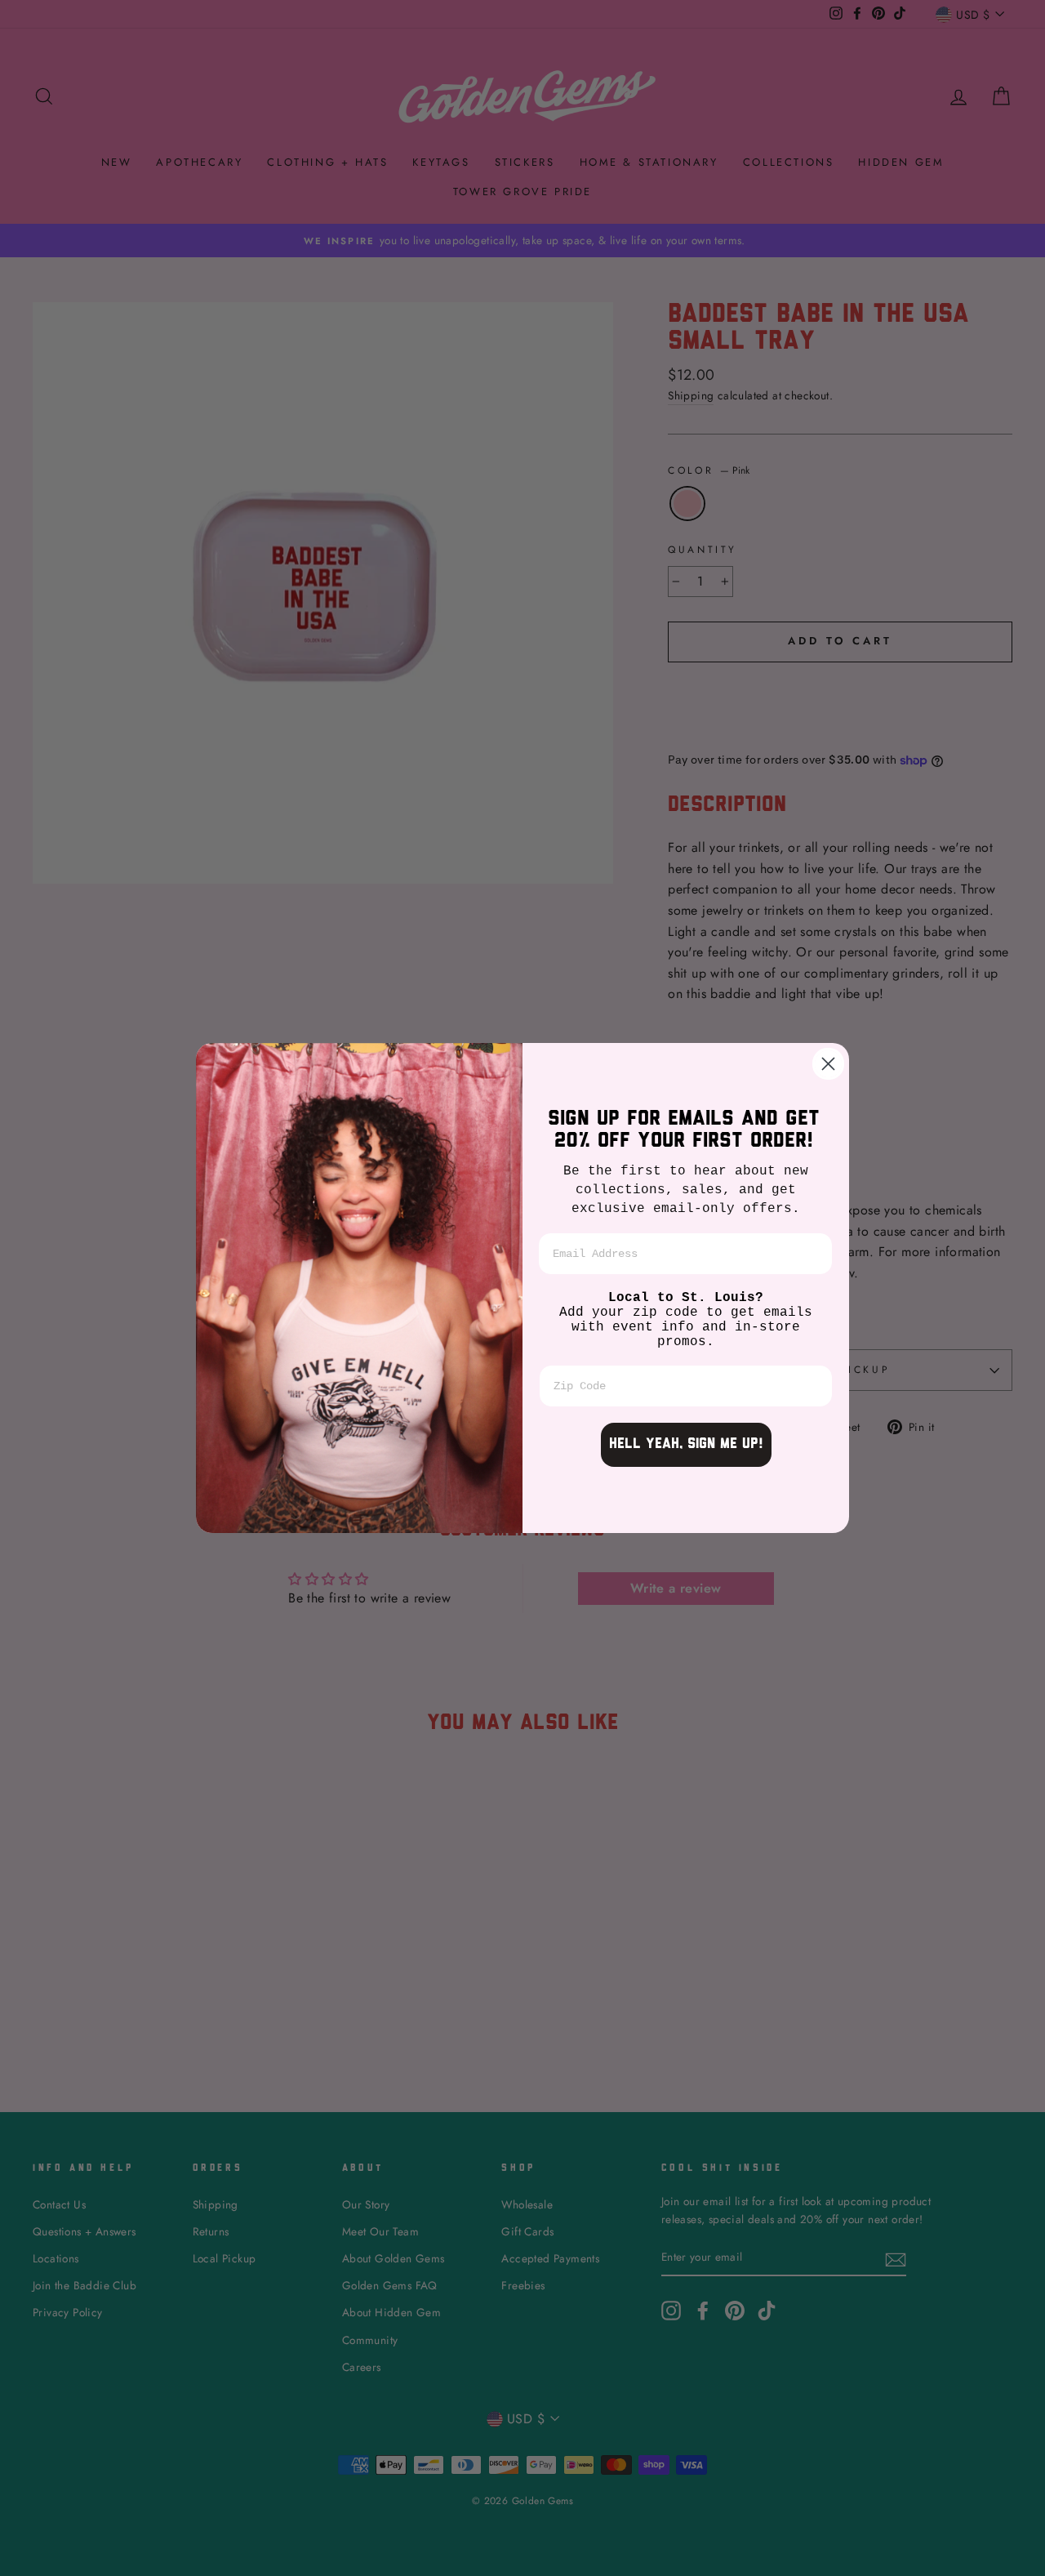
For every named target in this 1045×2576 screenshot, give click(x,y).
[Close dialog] (828, 1064)
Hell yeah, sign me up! (686, 1445)
